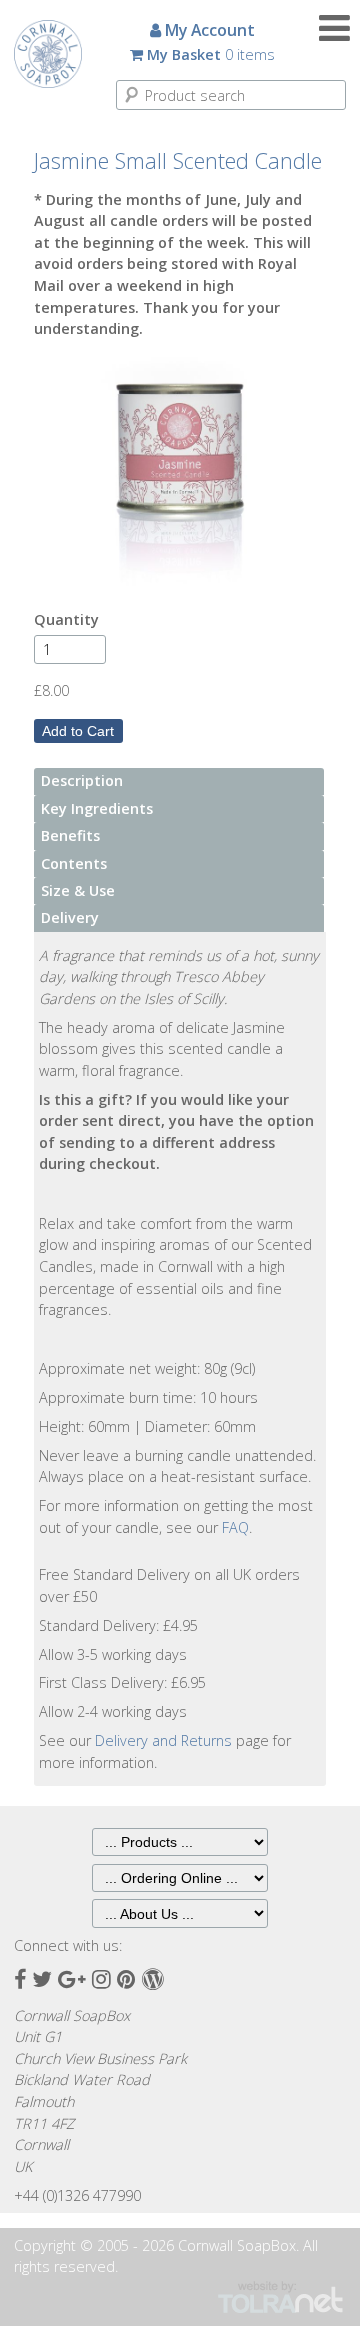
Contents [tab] (74, 863)
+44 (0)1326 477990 (77, 2195)
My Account (208, 30)
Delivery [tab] (70, 917)
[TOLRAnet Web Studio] (281, 2296)
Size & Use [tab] (78, 890)
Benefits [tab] (70, 835)
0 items (211, 54)
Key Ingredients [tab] (97, 808)
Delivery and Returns (163, 1740)
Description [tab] (82, 780)
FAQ (235, 1527)
